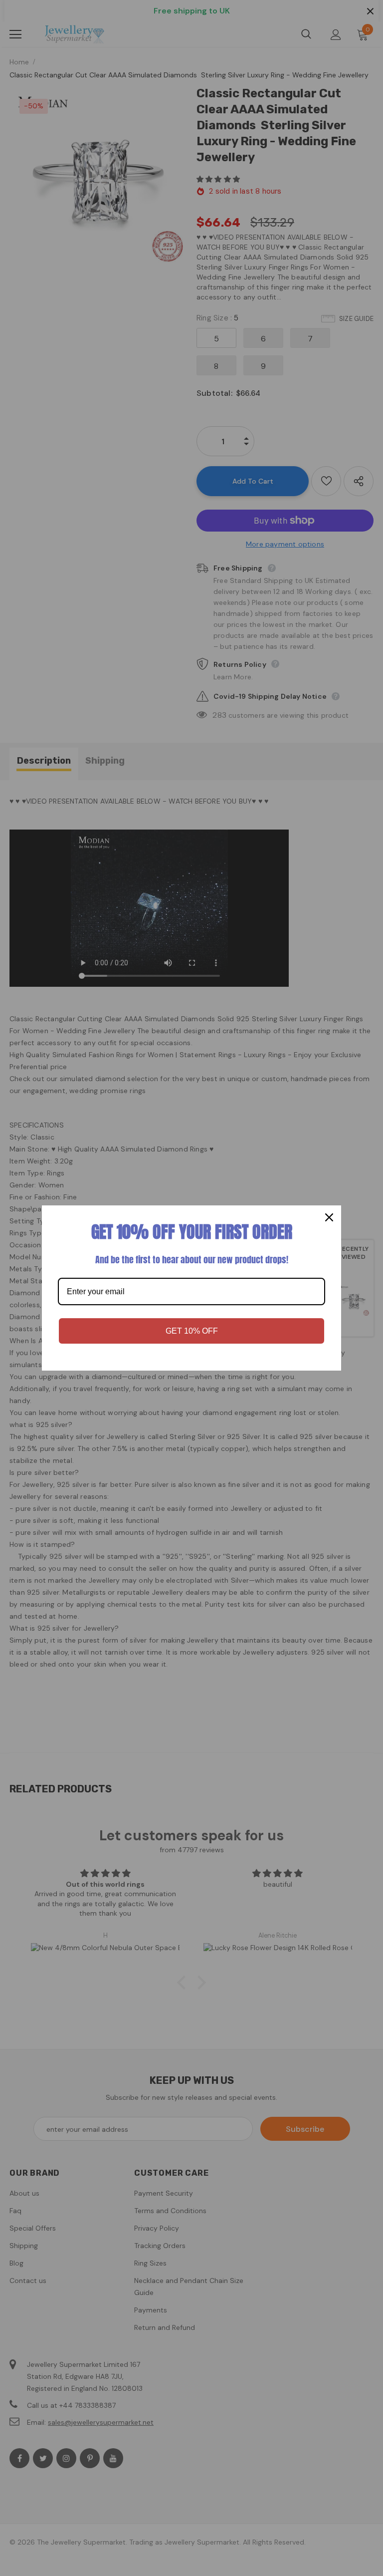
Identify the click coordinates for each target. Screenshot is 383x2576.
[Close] (329, 1217)
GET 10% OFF (192, 1331)
